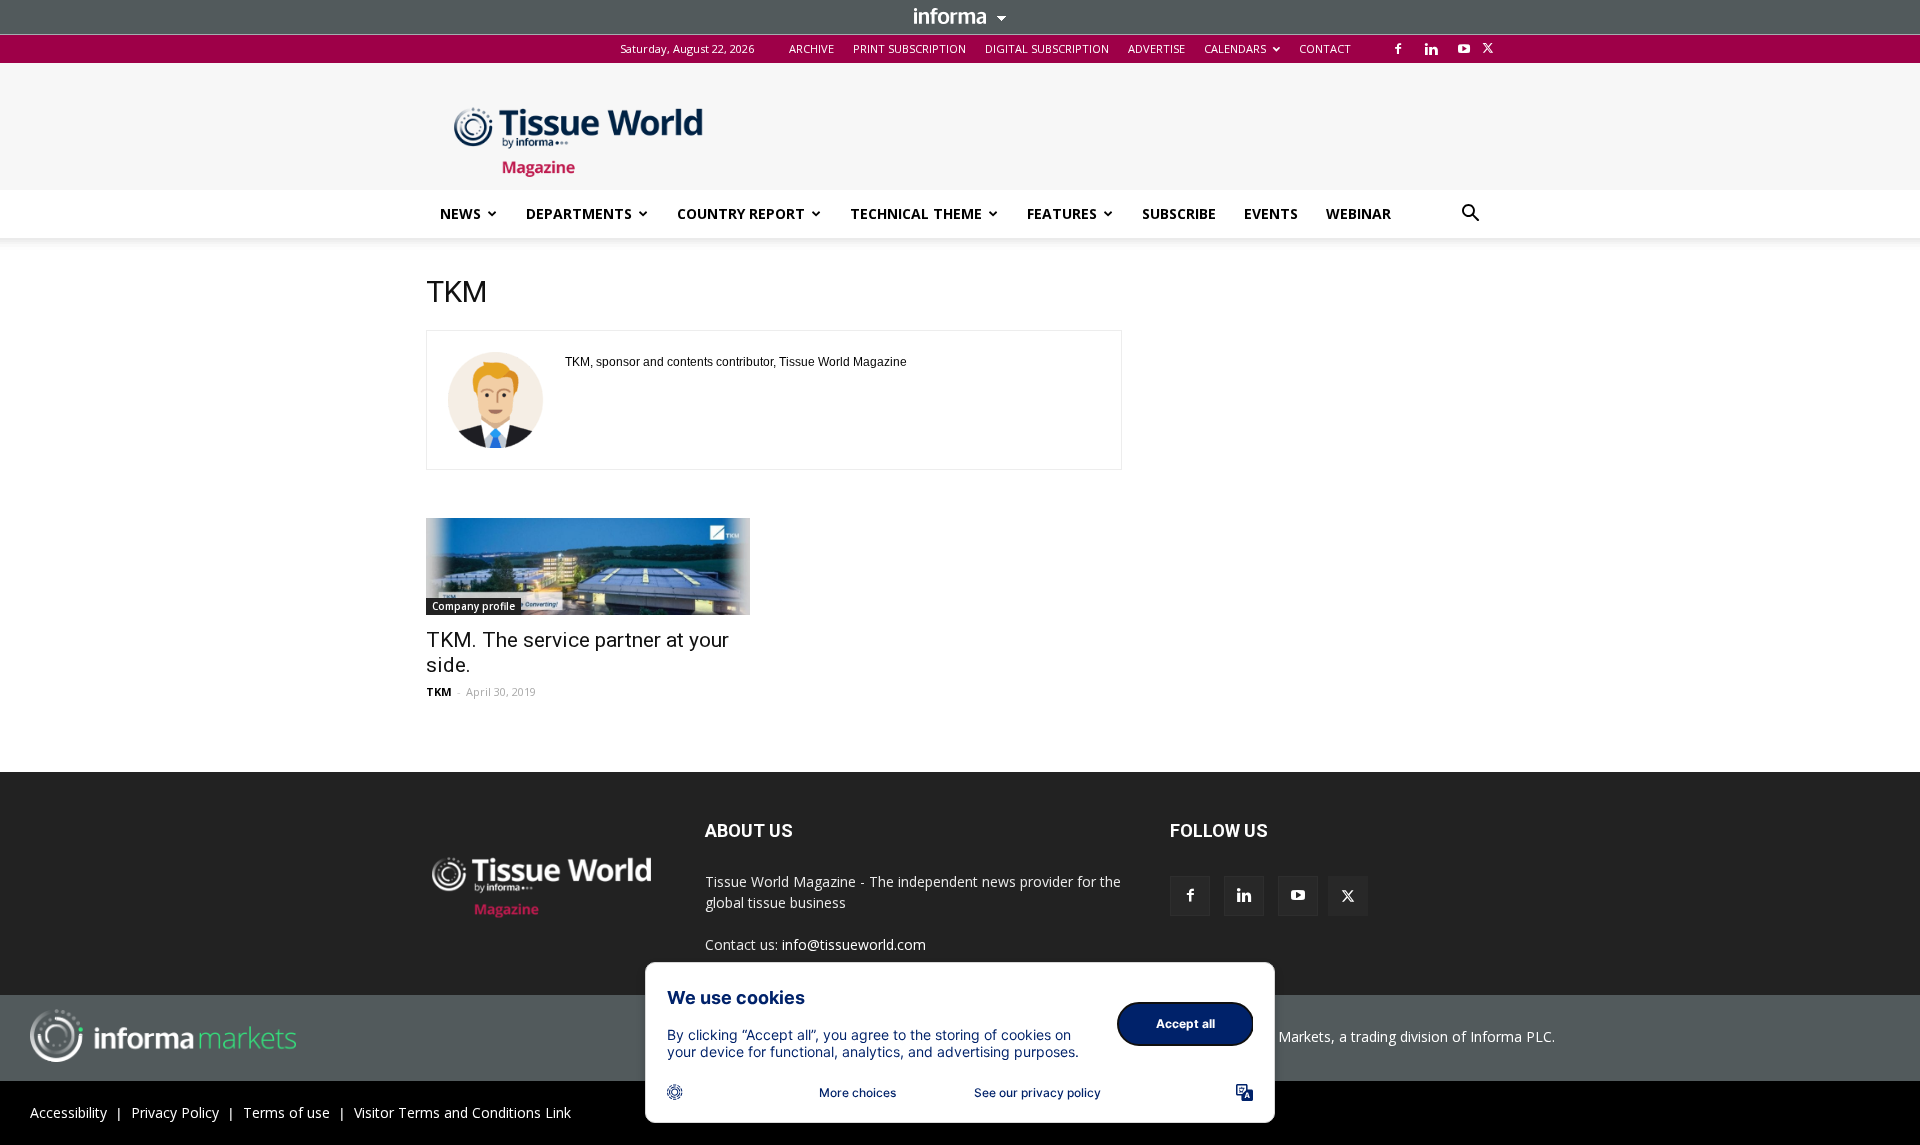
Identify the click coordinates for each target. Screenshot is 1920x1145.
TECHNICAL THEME (916, 213)
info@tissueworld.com (854, 944)
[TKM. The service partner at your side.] (588, 566)
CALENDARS (1235, 48)
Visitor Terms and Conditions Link (462, 1112)
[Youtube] (1464, 49)
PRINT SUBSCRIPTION (909, 48)
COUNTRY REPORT (741, 213)
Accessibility (68, 1112)
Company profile (473, 606)
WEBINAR (1358, 213)
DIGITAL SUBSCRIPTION (1047, 48)
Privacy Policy (175, 1112)
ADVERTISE (1156, 48)
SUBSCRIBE (1179, 213)
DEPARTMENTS (579, 213)
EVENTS (1271, 213)
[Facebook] (1398, 49)
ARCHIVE (811, 48)
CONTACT (1325, 48)
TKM (439, 691)
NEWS (460, 213)
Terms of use (286, 1112)
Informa (960, 16)
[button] (1470, 215)
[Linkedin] (1431, 49)
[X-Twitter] (1488, 49)
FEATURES (1062, 213)
